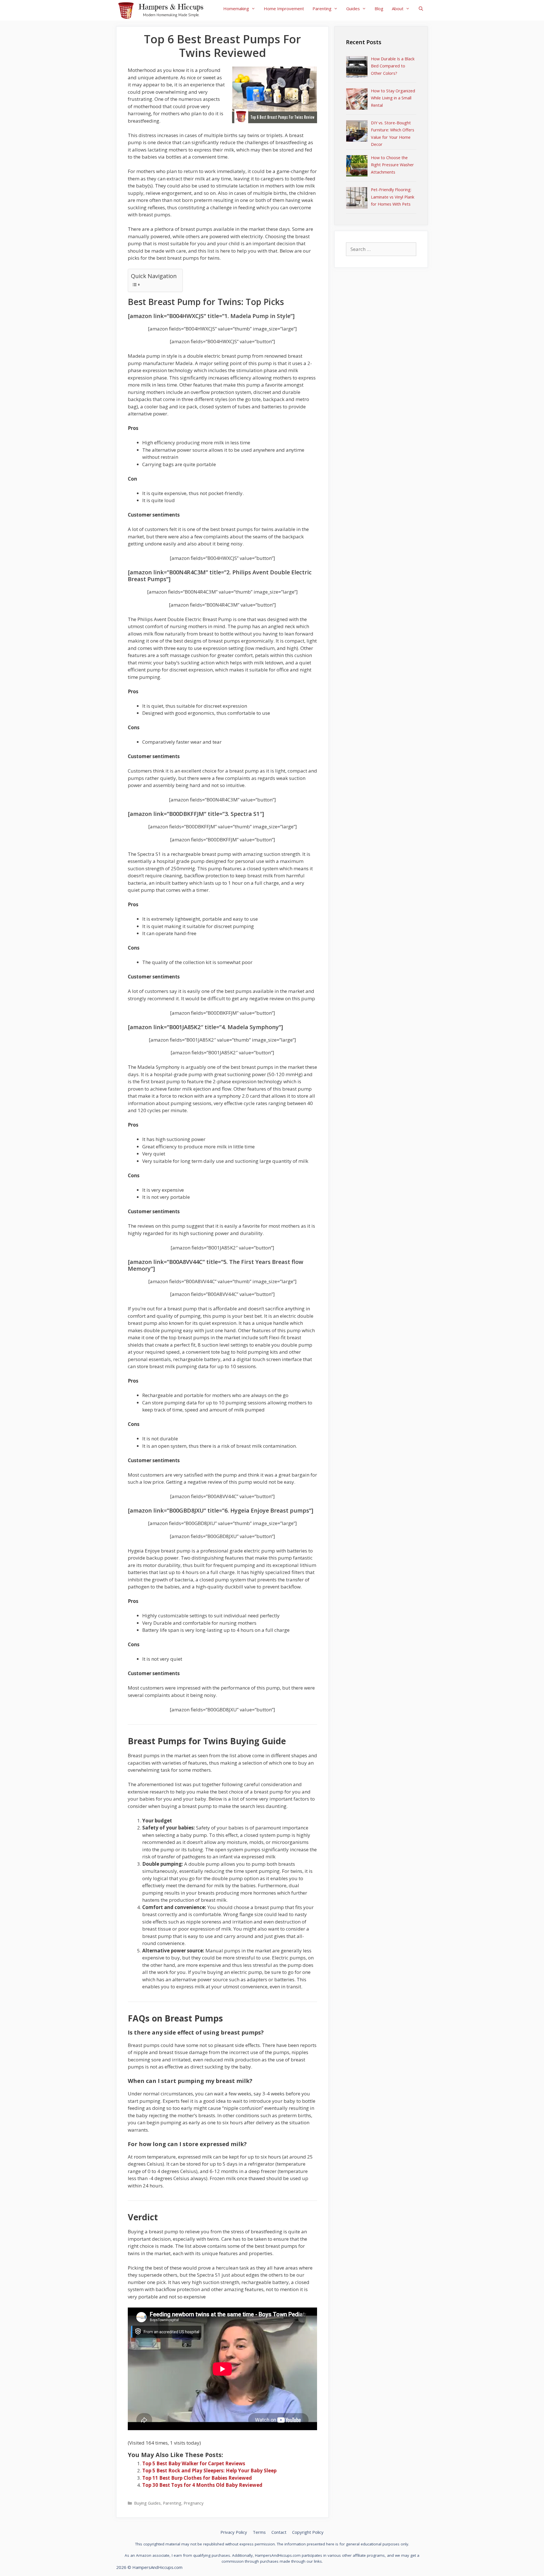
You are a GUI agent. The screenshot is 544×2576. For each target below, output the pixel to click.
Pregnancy (194, 2503)
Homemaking (236, 8)
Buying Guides (147, 2503)
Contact (279, 2532)
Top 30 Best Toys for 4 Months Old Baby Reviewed (202, 2485)
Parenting (322, 8)
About (398, 8)
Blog (379, 8)
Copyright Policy (308, 2532)
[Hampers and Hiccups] (163, 10)
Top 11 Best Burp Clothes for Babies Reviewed (197, 2478)
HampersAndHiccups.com (157, 2567)
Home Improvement (284, 8)
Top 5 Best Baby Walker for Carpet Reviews (194, 2463)
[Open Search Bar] (421, 8)
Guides (353, 8)
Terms (259, 2532)
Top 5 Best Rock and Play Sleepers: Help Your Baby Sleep (209, 2471)
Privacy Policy (234, 2532)
